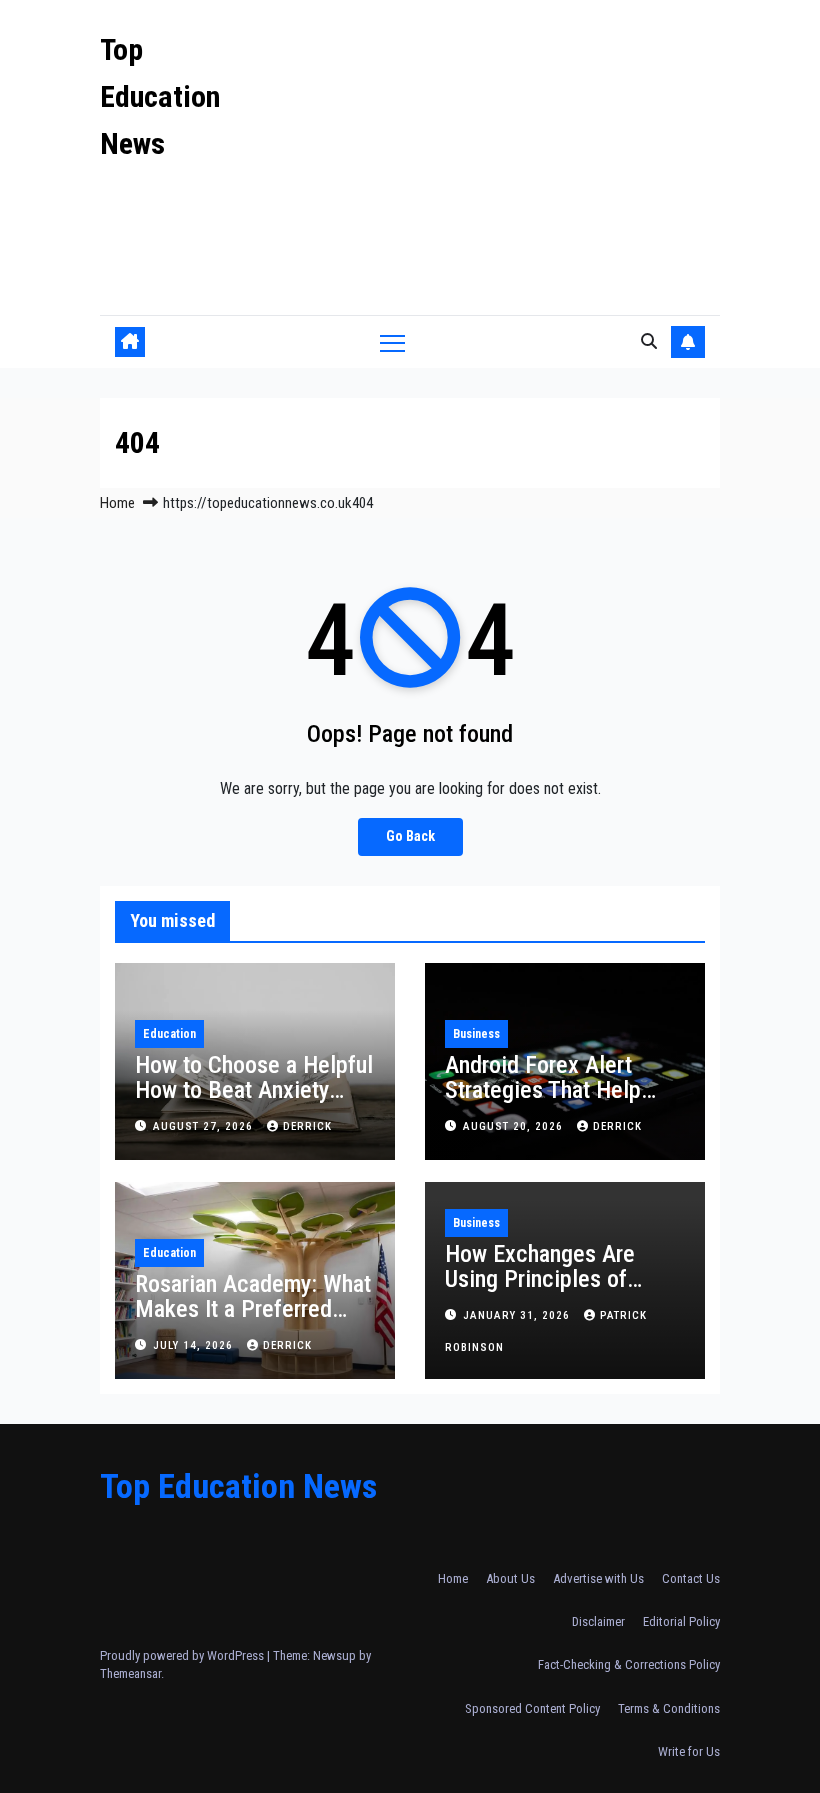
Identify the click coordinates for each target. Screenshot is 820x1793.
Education (169, 1034)
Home (117, 503)
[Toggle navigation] (392, 342)
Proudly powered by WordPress (183, 1655)
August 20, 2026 (515, 1126)
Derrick (307, 1126)
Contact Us (691, 1578)
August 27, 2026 (205, 1126)
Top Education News (160, 96)
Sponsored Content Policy (532, 1708)
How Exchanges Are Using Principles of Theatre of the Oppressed (540, 1291)
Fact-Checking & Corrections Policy (629, 1664)
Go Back (410, 836)
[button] (649, 341)
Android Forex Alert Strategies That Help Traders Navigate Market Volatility (563, 1102)
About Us (510, 1578)
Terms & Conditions (669, 1708)
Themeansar (130, 1673)
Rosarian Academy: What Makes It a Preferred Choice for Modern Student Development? (253, 1321)
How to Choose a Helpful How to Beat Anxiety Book (254, 1090)
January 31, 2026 (518, 1315)
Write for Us (689, 1751)
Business (476, 1034)
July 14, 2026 (195, 1345)
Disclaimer (598, 1621)
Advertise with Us (598, 1578)
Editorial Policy (681, 1621)
